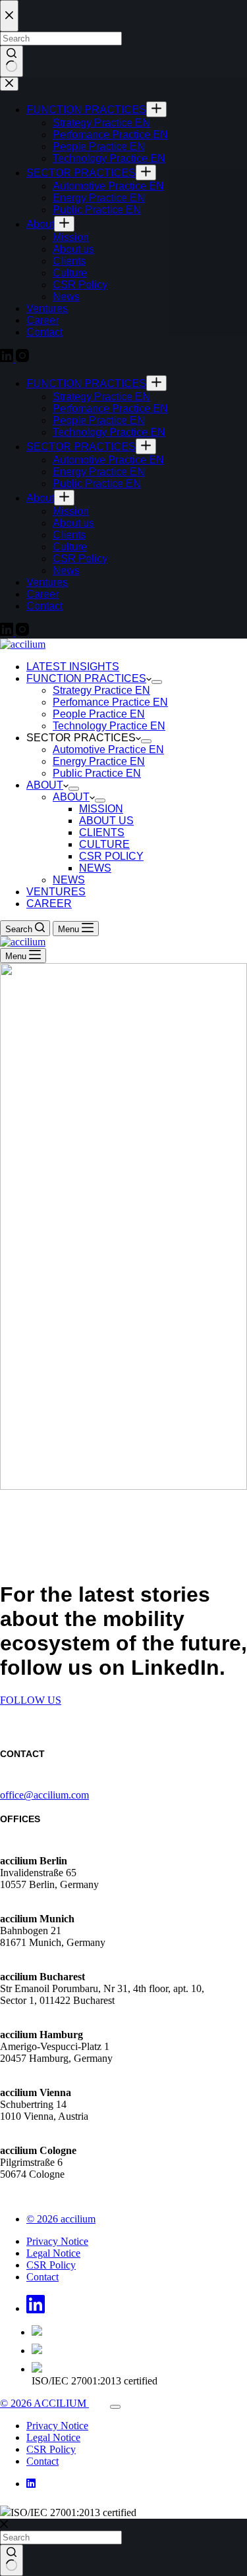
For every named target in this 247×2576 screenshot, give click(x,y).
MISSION (101, 809)
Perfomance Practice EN (110, 702)
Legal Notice (53, 2253)
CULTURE (104, 844)
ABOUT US (106, 821)
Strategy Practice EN (101, 690)
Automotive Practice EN (108, 749)
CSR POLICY (111, 856)
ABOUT (45, 785)
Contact (42, 2277)
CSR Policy (51, 2265)
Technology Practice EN (109, 726)
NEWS (95, 868)
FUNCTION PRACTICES (86, 678)
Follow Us (31, 1700)
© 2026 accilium (61, 2219)
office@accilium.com (44, 1795)
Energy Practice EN (99, 761)
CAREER (49, 904)
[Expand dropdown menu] (157, 682)
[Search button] (12, 2560)
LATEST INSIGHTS (73, 667)
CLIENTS (102, 832)
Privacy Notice (57, 2241)
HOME (41, 1266)
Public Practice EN (97, 773)
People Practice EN (99, 714)
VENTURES (56, 892)
